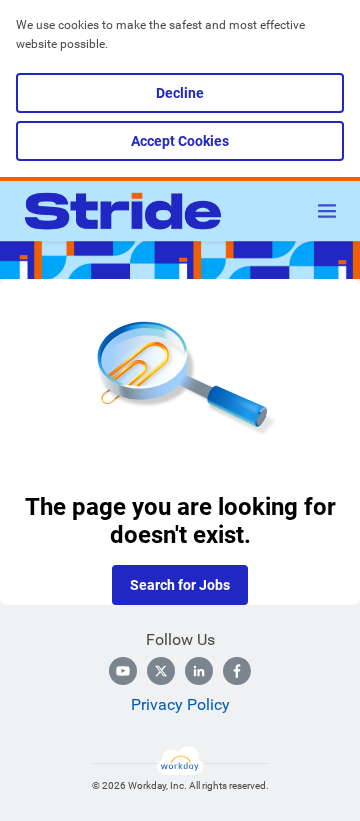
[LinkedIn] (199, 671)
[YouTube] (123, 671)
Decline (180, 93)
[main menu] (327, 211)
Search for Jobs (180, 585)
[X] (161, 671)
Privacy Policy (180, 704)
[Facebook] (237, 671)
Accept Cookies (180, 141)
